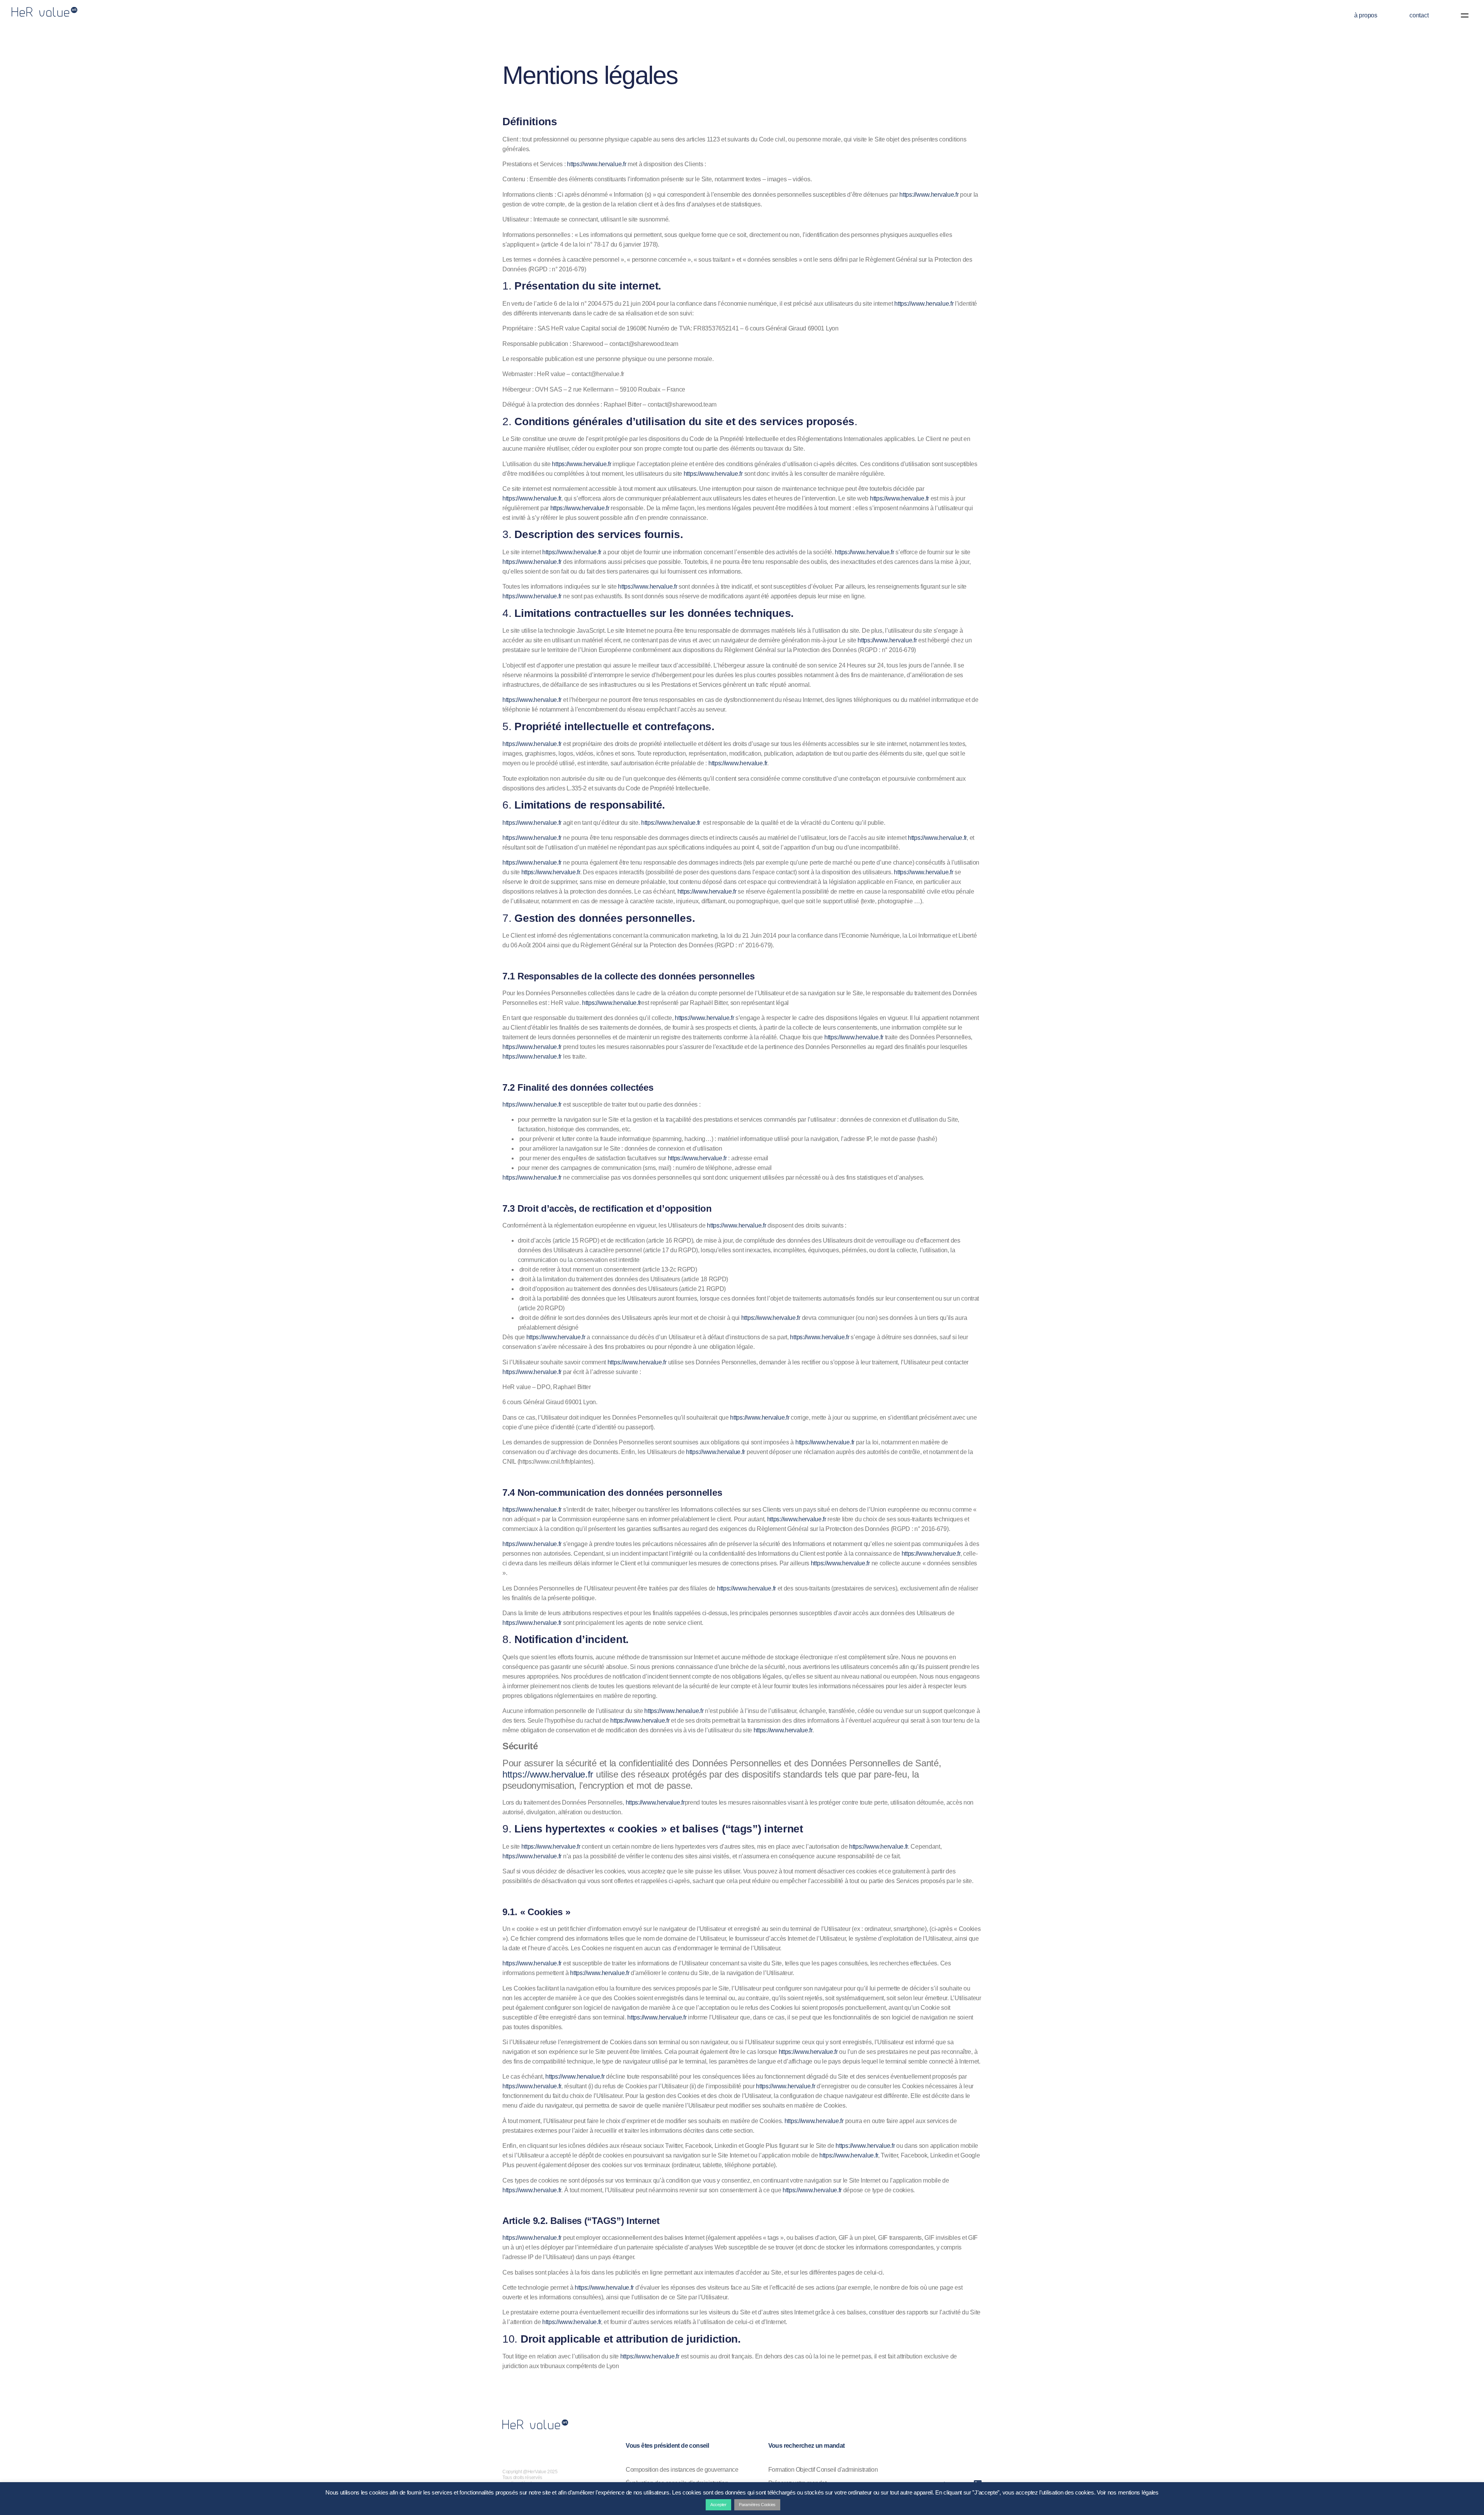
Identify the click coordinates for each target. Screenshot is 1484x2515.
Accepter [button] (718, 2505)
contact (1419, 15)
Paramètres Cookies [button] (757, 2505)
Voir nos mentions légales (1128, 2492)
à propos (1366, 15)
